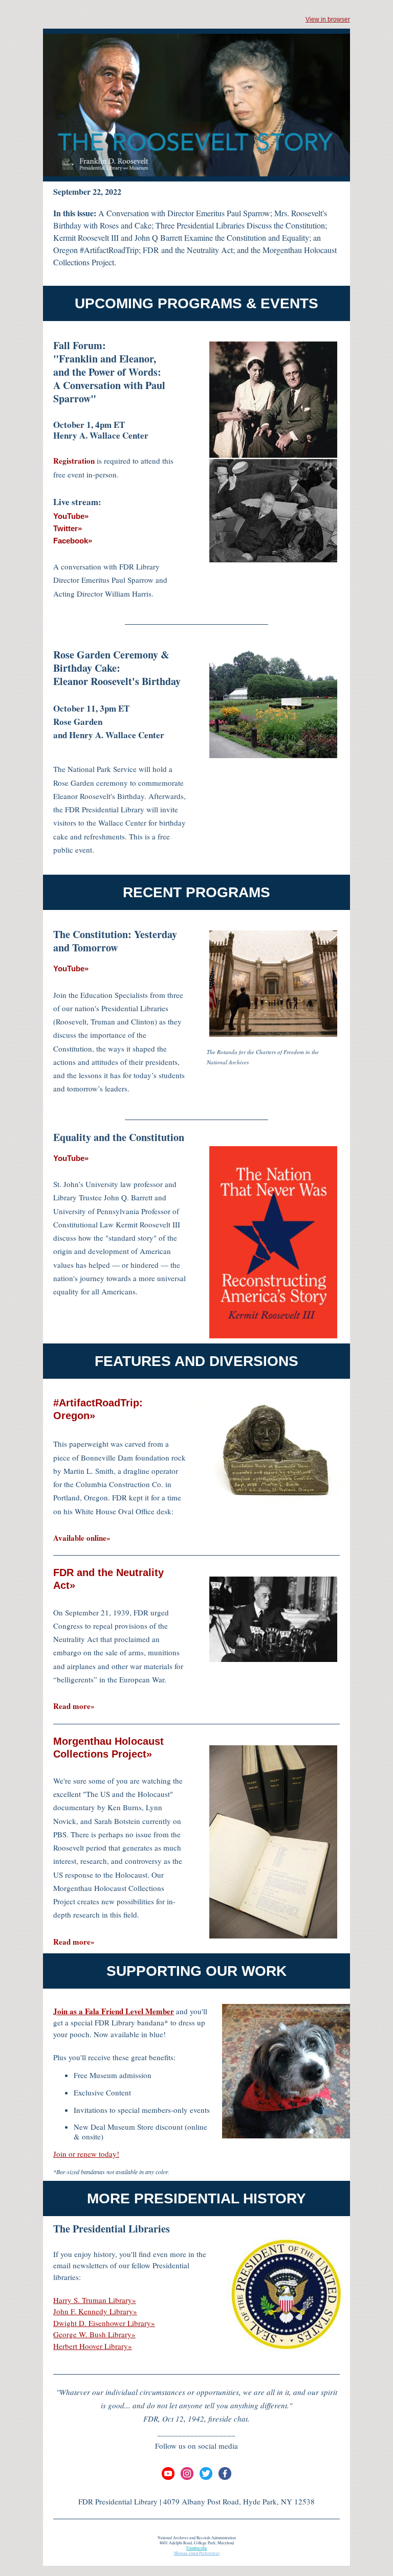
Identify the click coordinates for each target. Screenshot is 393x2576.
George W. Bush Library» (94, 2334)
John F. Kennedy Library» (95, 2311)
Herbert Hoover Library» (93, 2346)
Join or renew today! (86, 2154)
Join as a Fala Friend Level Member (114, 2011)
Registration (74, 461)
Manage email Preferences (197, 2553)
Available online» (82, 1538)
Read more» (74, 1706)
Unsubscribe (197, 2548)
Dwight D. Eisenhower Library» (104, 2323)
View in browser (328, 19)
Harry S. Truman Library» (95, 2300)
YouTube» (71, 968)
